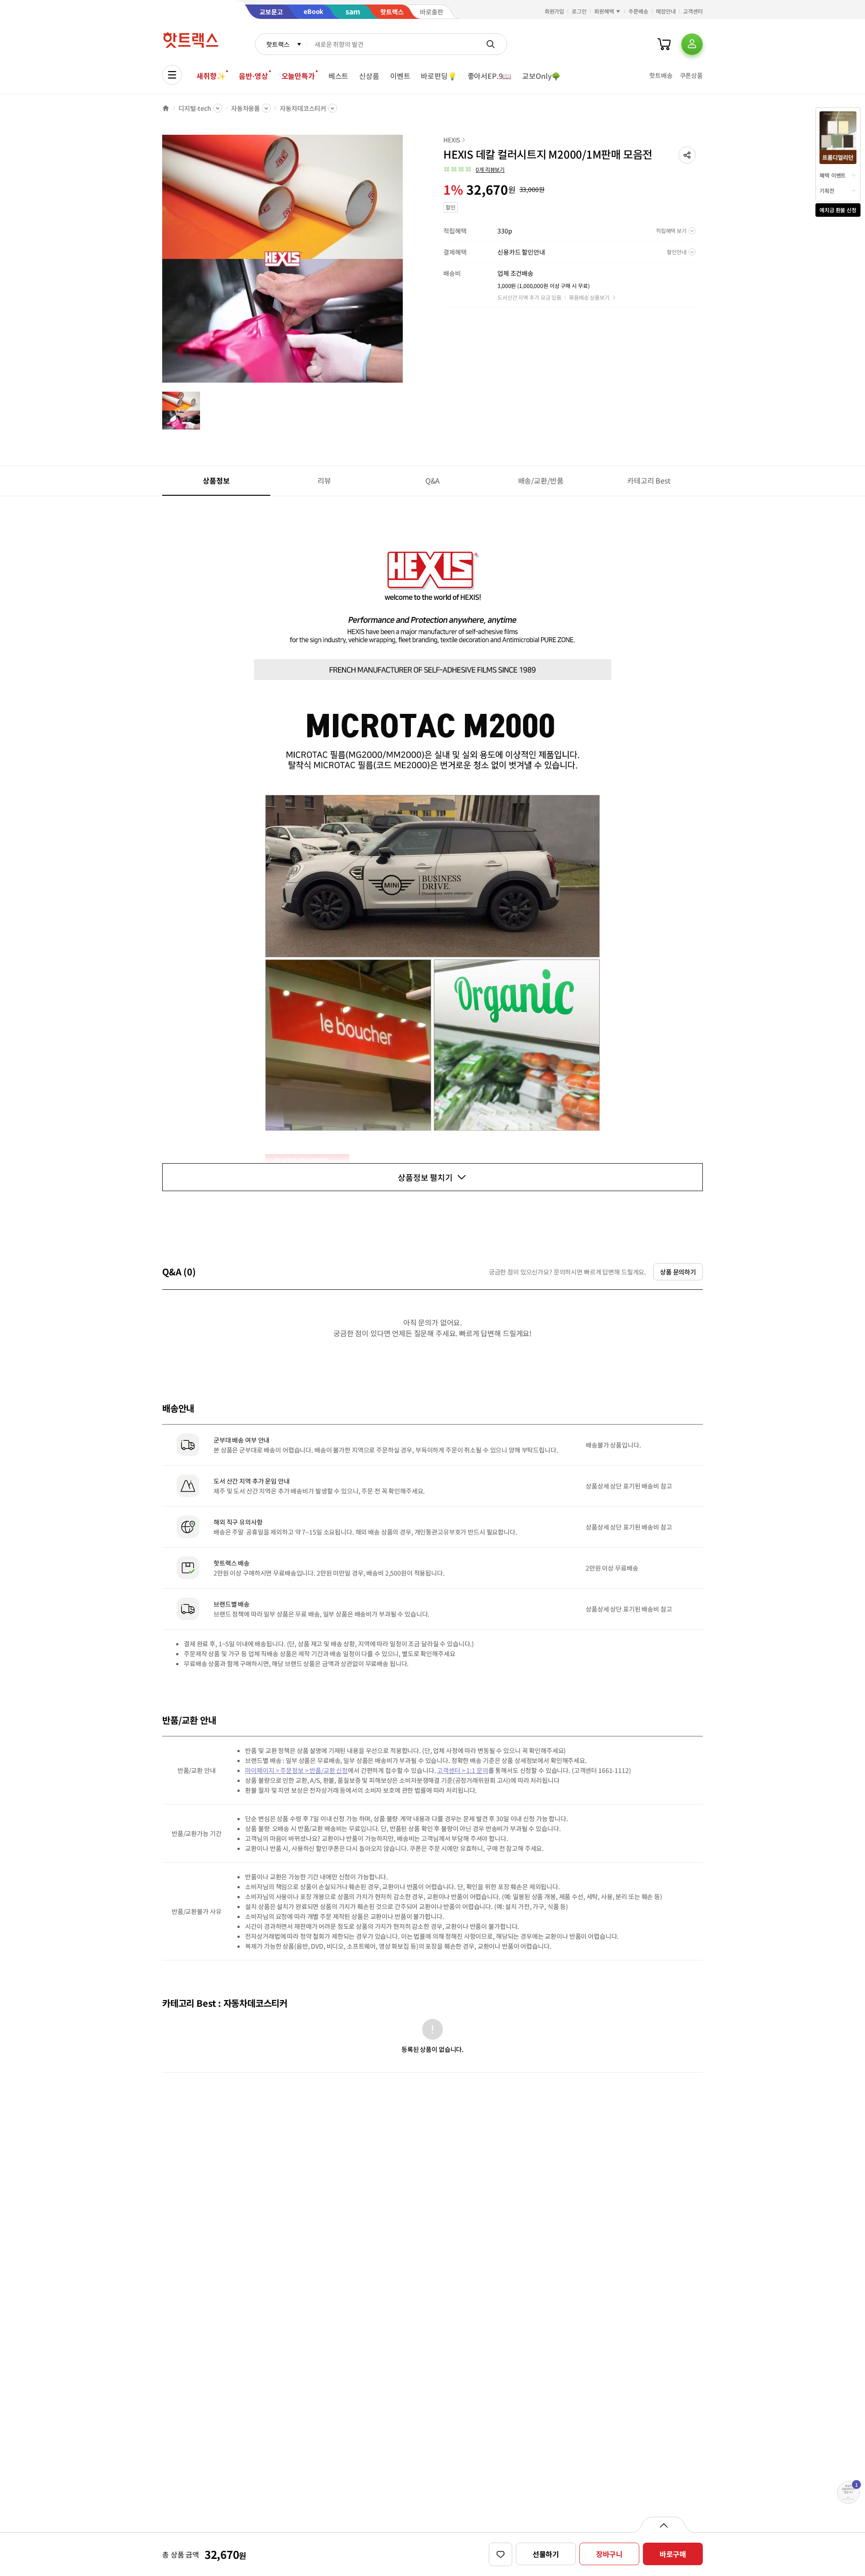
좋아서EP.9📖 (490, 76)
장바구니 (609, 2554)
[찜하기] (501, 2554)
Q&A (433, 480)
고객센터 (693, 11)
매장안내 (666, 11)
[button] (687, 155)
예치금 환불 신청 (838, 210)
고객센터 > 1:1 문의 (462, 1770)
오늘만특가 (298, 76)
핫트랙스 (278, 44)
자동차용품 (246, 108)
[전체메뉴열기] (172, 75)
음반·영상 (253, 76)
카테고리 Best (649, 480)
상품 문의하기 (678, 1272)
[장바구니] (664, 44)
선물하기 (546, 2554)
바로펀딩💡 (439, 76)
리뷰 (324, 480)
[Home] (166, 108)
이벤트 (400, 76)
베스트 (339, 76)
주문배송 (638, 11)
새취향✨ (211, 76)
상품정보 (216, 480)
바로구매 (673, 2554)
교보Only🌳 (541, 76)
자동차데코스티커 (303, 108)
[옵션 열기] (663, 2525)
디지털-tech (195, 108)
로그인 (579, 11)
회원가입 (555, 11)
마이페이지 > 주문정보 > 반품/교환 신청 (296, 1770)
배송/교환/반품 (541, 480)
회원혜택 (604, 11)
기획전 (827, 190)
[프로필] (692, 44)
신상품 (369, 76)
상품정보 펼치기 (425, 1177)
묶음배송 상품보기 (589, 297)
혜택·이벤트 (833, 175)
